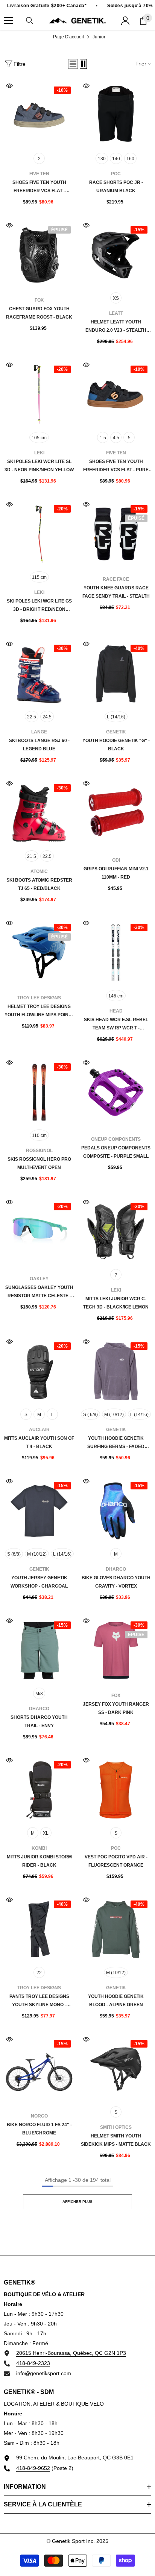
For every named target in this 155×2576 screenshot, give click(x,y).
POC (116, 1848)
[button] (73, 64)
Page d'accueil (68, 37)
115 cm (39, 577)
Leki (39, 453)
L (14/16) (116, 717)
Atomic (39, 871)
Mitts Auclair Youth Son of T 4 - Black (39, 1442)
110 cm (39, 1135)
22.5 (32, 717)
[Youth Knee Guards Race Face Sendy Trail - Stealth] (116, 534)
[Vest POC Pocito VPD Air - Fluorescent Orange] (116, 1790)
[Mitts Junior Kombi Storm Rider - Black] (39, 1790)
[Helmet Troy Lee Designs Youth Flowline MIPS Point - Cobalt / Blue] (39, 953)
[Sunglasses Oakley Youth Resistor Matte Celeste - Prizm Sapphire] (39, 1232)
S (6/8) (14, 1554)
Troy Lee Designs (39, 998)
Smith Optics (116, 2127)
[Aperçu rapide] (9, 86)
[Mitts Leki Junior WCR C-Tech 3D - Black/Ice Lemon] (116, 1232)
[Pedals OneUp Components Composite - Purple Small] (116, 1092)
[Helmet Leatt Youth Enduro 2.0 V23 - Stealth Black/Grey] (116, 255)
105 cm (39, 438)
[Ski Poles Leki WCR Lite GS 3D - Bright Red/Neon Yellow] (39, 534)
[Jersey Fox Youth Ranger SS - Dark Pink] (116, 1650)
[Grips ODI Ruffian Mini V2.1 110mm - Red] (116, 813)
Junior (99, 37)
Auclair (39, 1430)
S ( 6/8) (90, 1415)
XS (116, 298)
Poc (116, 174)
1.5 (103, 438)
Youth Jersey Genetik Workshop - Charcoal (39, 1582)
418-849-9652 (33, 2468)
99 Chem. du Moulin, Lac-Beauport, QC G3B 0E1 (75, 2458)
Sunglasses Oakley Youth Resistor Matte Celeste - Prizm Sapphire (39, 1292)
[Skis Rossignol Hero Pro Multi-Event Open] (39, 1092)
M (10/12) (114, 1415)
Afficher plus (77, 2202)
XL (46, 1833)
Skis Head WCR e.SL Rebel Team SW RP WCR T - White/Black (116, 1025)
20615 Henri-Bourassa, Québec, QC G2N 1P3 (71, 2353)
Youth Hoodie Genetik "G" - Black (116, 745)
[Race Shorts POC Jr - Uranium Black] (116, 115)
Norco (39, 2116)
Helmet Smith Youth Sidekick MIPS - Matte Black (116, 2140)
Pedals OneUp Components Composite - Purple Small (116, 1152)
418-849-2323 (33, 2363)
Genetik (116, 732)
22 (39, 1973)
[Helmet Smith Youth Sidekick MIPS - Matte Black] (116, 2069)
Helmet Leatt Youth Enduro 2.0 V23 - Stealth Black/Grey (116, 327)
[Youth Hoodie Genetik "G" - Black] (116, 674)
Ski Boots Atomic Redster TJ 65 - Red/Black (39, 884)
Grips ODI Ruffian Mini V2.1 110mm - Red (116, 873)
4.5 (116, 438)
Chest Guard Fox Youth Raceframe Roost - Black (39, 313)
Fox (39, 300)
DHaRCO (116, 1569)
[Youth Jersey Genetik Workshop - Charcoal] (39, 1511)
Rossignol (39, 1151)
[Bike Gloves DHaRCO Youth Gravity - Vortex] (116, 1511)
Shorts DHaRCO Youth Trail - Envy (39, 1721)
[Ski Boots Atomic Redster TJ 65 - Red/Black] (39, 813)
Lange (39, 732)
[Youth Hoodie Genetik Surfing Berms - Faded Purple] (116, 1371)
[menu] (8, 21)
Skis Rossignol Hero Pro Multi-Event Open (39, 1163)
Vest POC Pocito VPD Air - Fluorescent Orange (116, 1861)
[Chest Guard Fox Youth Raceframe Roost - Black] (39, 255)
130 (102, 159)
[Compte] (125, 21)
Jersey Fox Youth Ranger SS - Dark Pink (116, 1708)
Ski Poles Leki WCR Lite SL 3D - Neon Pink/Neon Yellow (39, 466)
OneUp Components (116, 1139)
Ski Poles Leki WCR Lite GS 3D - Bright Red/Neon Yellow (39, 606)
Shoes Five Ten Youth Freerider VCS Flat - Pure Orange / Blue (116, 466)
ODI (116, 860)
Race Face (116, 579)
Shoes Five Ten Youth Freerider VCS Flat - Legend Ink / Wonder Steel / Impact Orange (39, 187)
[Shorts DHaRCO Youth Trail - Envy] (39, 1650)
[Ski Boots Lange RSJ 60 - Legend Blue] (39, 674)
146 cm (116, 996)
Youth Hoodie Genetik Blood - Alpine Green (116, 2001)
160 (130, 159)
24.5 (47, 717)
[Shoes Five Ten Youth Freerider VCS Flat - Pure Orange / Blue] (116, 395)
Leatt (116, 313)
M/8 (39, 1694)
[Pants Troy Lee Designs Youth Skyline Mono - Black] (39, 1929)
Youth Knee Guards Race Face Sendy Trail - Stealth (116, 592)
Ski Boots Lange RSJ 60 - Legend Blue (39, 745)
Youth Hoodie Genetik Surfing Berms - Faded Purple (116, 1443)
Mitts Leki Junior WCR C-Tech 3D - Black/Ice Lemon (116, 1303)
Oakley (39, 1279)
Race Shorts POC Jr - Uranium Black (116, 187)
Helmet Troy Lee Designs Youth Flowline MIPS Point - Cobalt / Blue (39, 1011)
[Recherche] (30, 21)
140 (116, 159)
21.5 (32, 856)
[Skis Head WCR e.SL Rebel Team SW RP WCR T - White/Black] (116, 953)
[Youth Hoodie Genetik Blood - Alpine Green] (116, 1929)
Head (116, 1011)
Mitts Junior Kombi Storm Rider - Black (39, 1861)
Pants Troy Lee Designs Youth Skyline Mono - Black (39, 2001)
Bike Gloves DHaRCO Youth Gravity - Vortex (116, 1582)
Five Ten (39, 174)
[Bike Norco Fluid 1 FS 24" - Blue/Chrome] (39, 2069)
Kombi (39, 1848)
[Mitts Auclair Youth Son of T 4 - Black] (39, 1371)
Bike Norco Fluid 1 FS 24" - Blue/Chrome (39, 2129)
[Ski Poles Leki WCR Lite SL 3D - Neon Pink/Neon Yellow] (39, 395)
